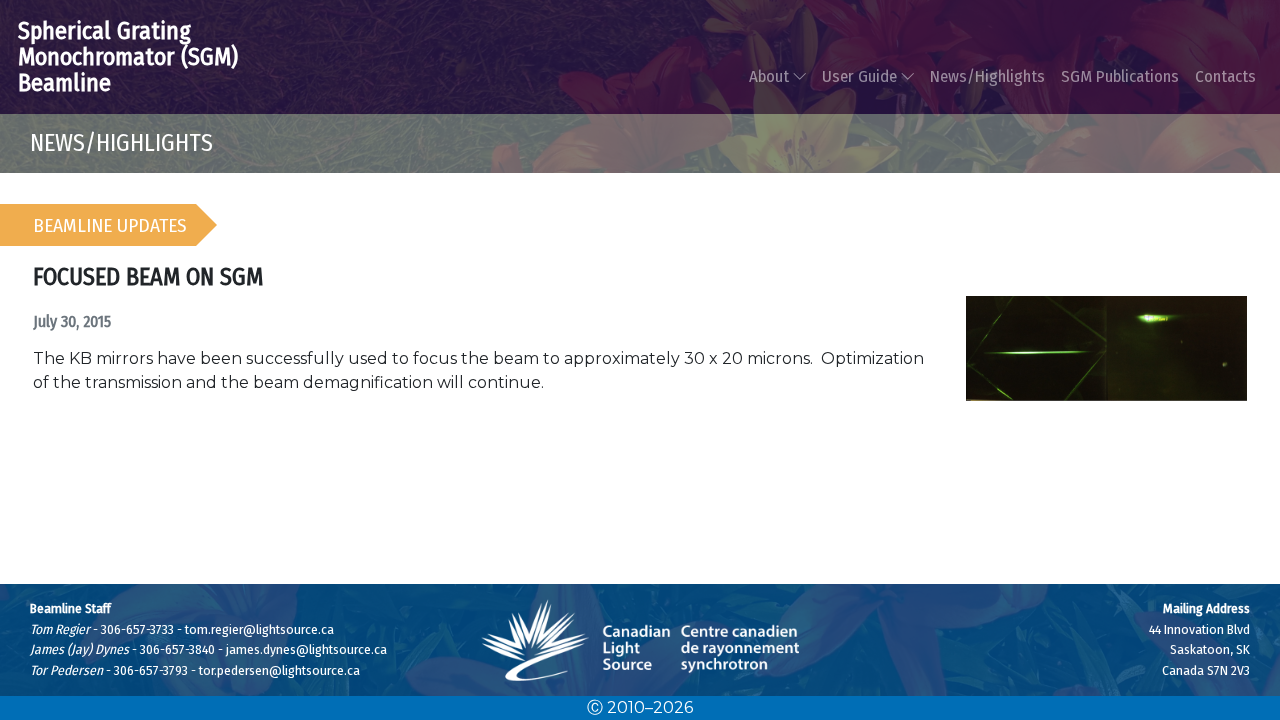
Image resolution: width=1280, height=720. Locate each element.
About (771, 76)
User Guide (861, 76)
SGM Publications (1120, 76)
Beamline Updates (110, 225)
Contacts (1225, 76)
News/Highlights (987, 76)
